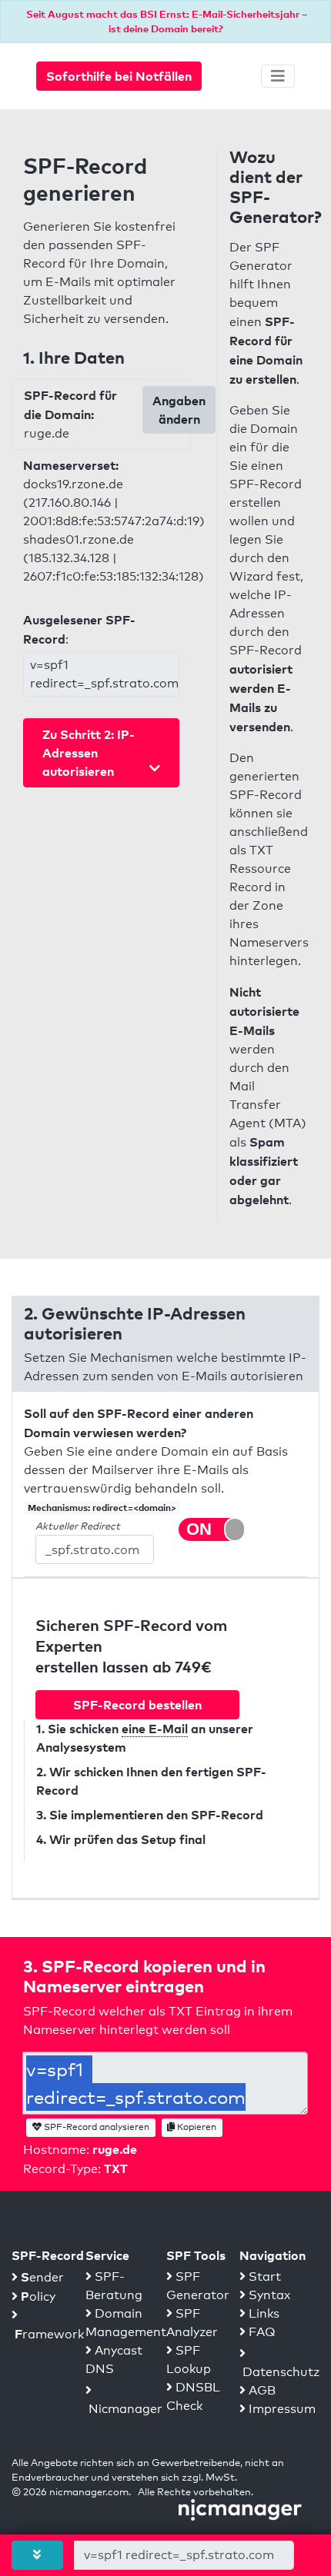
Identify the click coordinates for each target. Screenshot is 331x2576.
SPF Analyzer (192, 2323)
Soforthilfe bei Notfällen (119, 76)
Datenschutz (279, 2372)
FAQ (261, 2332)
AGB (261, 2390)
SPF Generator (198, 2286)
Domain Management (126, 2323)
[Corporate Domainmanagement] (240, 2509)
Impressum (281, 2409)
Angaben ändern (179, 410)
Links (262, 2313)
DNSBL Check (193, 2396)
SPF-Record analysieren (95, 2127)
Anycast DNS (114, 2360)
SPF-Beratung (114, 2286)
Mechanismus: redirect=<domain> (102, 1508)
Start (263, 2276)
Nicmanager (124, 2409)
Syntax (268, 2295)
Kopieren (196, 2127)
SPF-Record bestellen (137, 1705)
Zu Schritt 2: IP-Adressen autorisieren (89, 753)
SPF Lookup (189, 2360)
